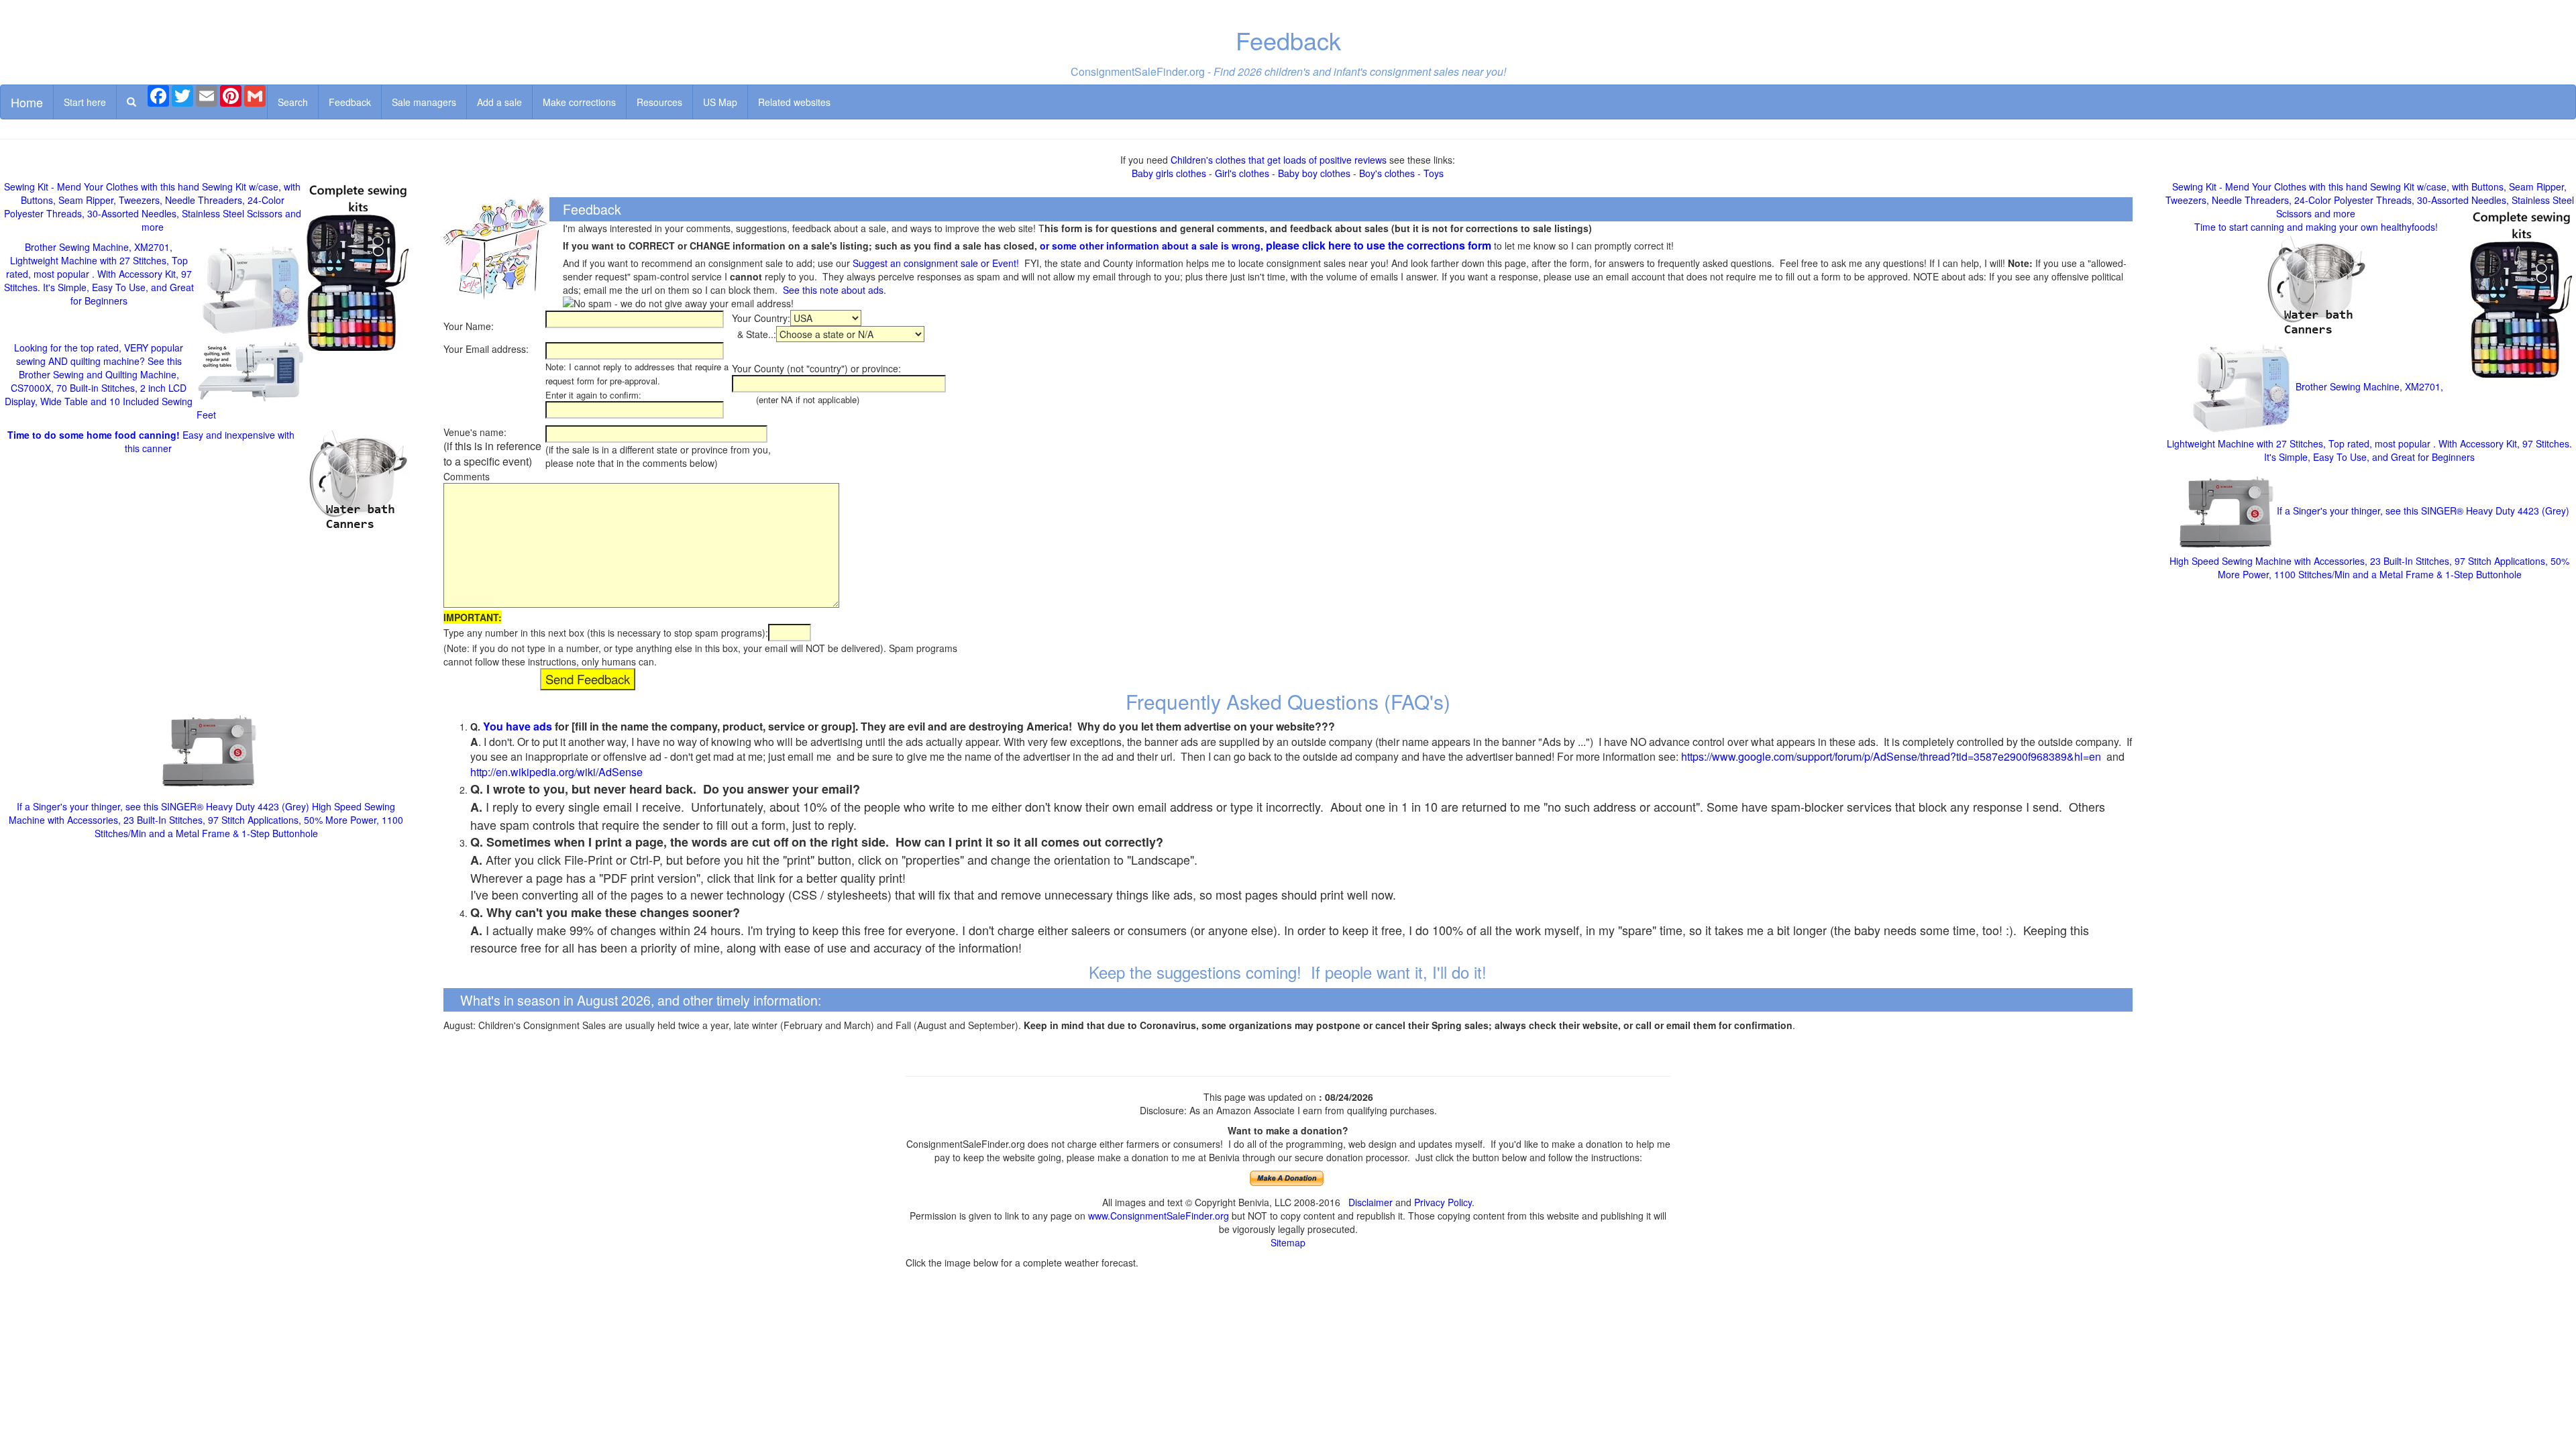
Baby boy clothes (1314, 173)
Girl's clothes (1242, 173)
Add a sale (499, 102)
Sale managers (424, 102)
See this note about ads (833, 290)
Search (293, 102)
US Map (720, 102)
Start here (85, 102)
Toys (1434, 173)
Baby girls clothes (1169, 173)
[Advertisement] (206, 657)
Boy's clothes (1387, 173)
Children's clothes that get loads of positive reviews (1279, 160)
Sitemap (1288, 1242)
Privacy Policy (1443, 1202)
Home (27, 102)
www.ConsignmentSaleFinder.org (1159, 1216)
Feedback (350, 102)
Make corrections (579, 102)
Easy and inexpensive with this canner (151, 441)
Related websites (794, 102)
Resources (659, 102)
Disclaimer (1371, 1202)
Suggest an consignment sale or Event (934, 263)
